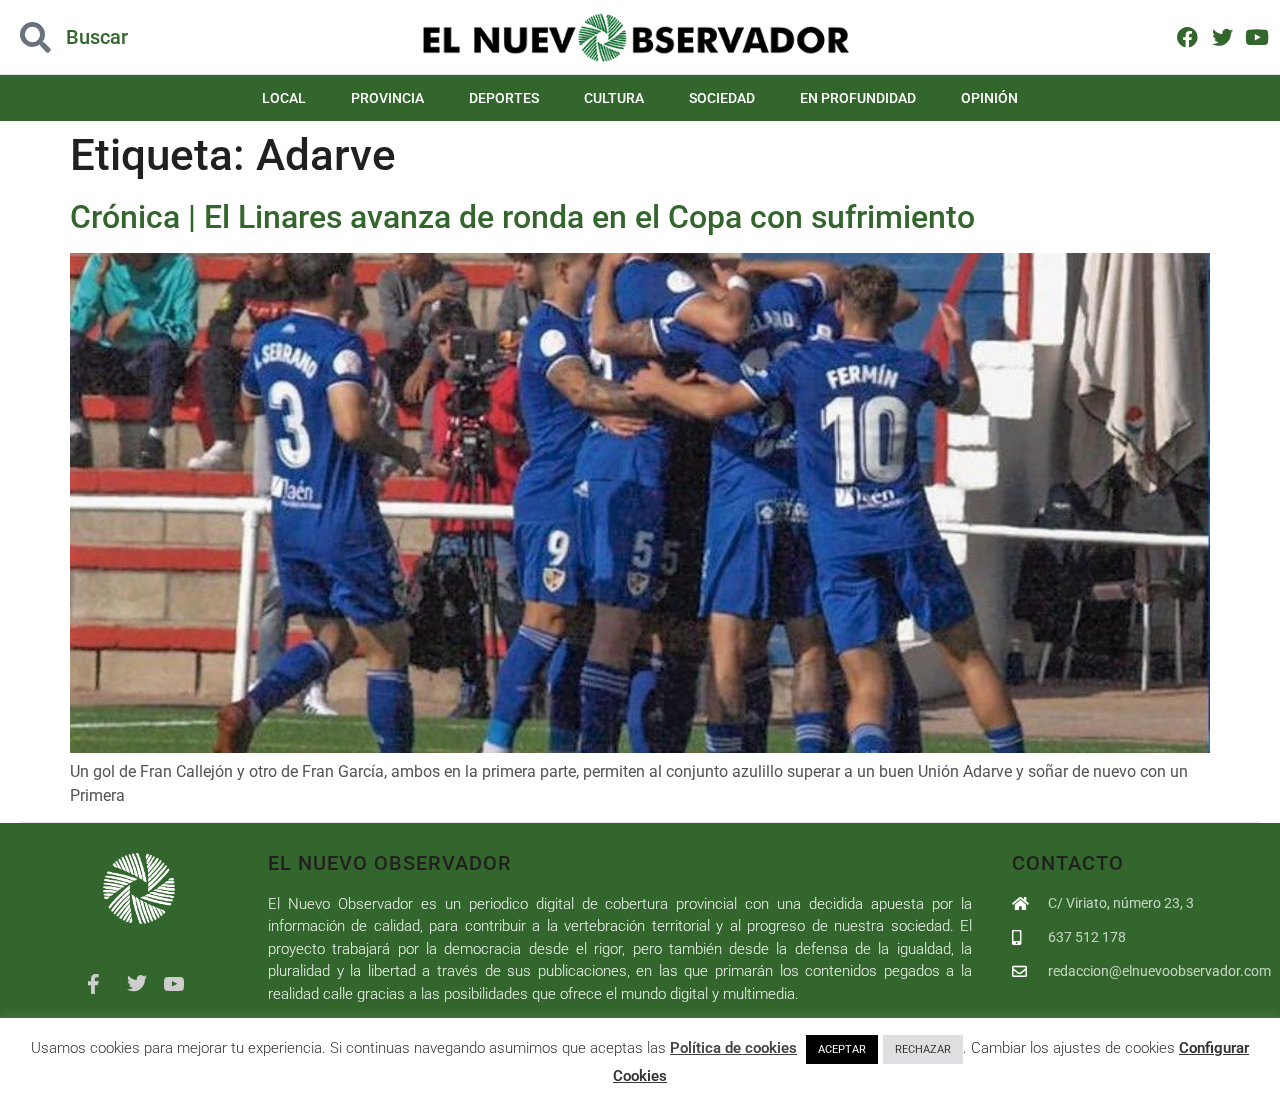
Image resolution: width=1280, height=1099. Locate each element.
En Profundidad (858, 98)
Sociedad (722, 98)
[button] (128, 37)
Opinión (989, 98)
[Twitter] (1222, 36)
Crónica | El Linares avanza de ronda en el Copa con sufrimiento (522, 217)
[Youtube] (1256, 36)
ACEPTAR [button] (842, 1049)
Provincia (387, 98)
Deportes (504, 98)
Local (284, 98)
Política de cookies (733, 1048)
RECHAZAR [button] (923, 1049)
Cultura (614, 98)
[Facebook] (1187, 36)
